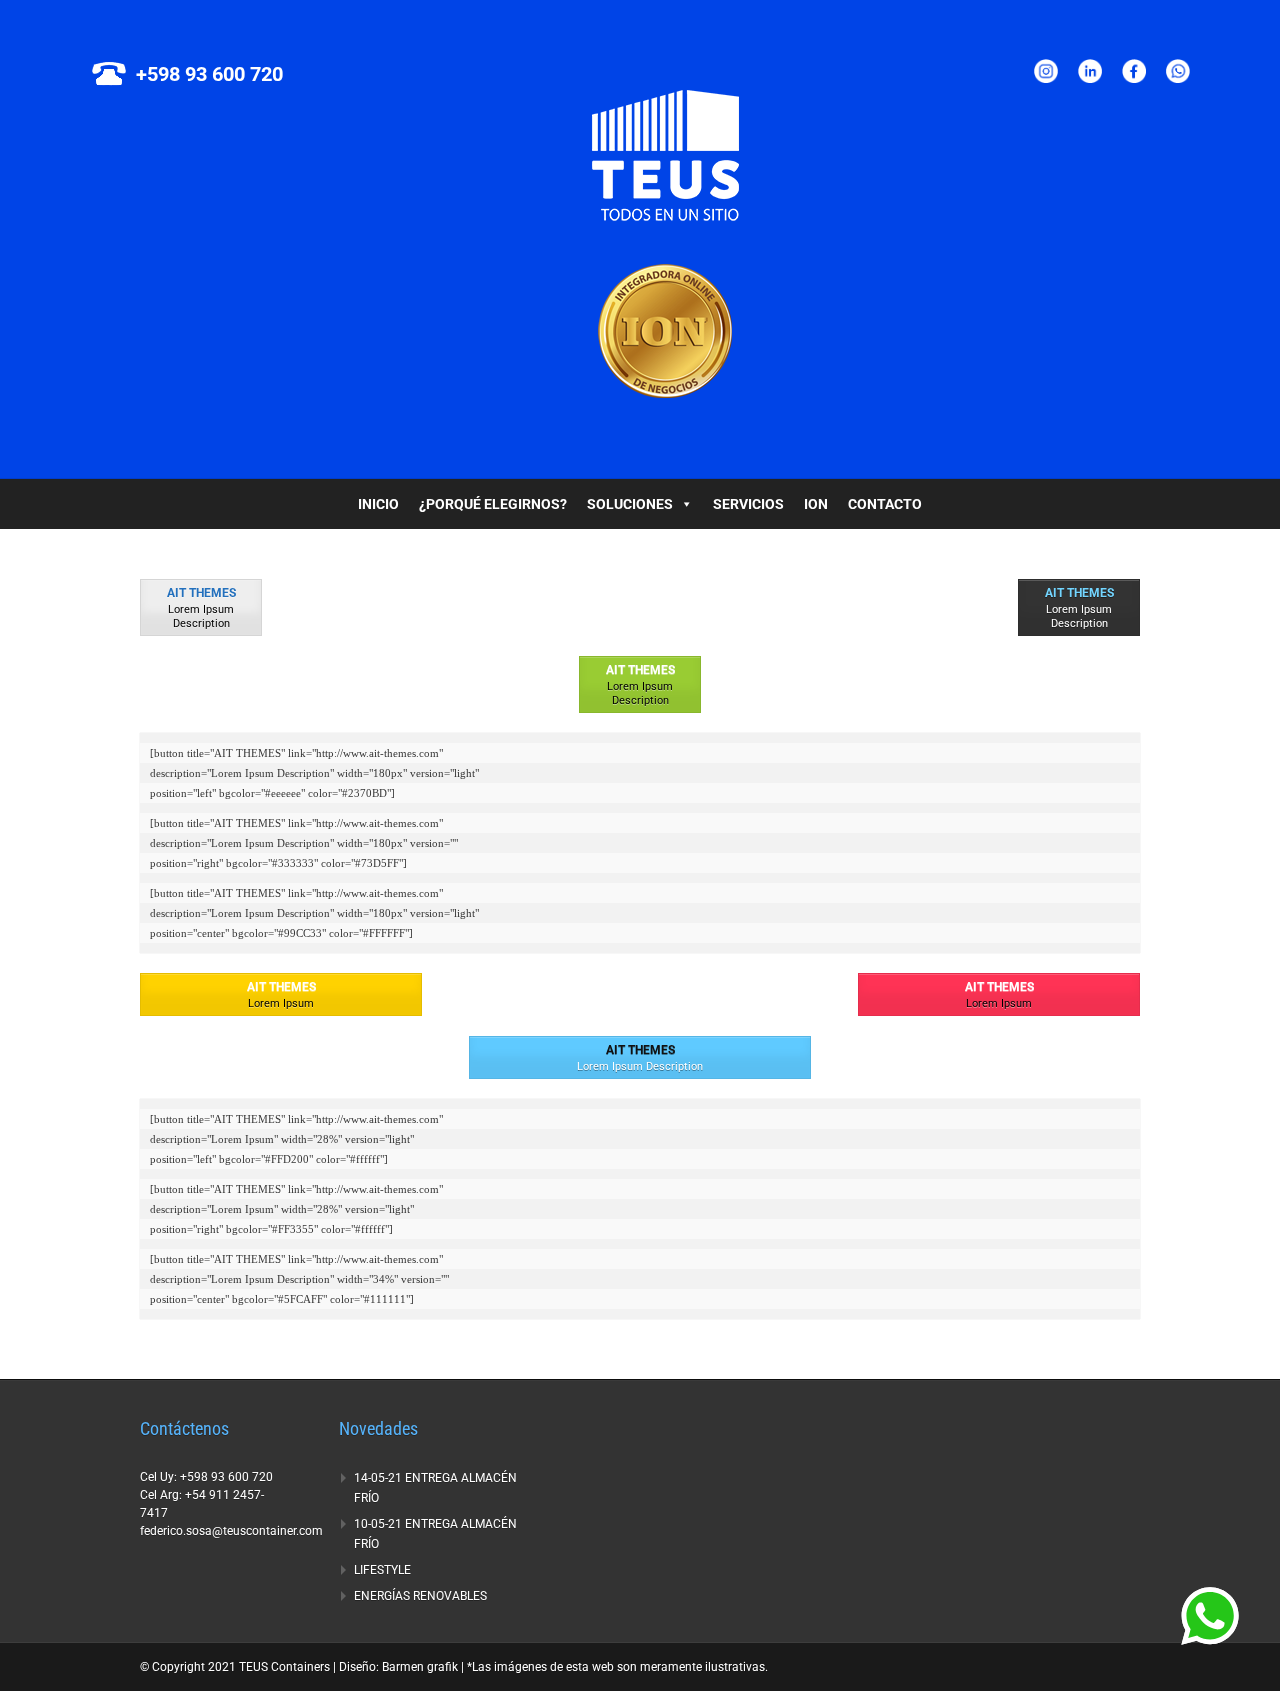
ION (816, 504)
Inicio (378, 504)
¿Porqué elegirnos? (493, 504)
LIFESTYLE (382, 1570)
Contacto (885, 504)
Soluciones (630, 504)
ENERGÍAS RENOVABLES (420, 1596)
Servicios (748, 504)
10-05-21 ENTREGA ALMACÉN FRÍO (435, 1534)
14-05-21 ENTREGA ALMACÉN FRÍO (435, 1488)
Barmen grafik (420, 1667)
